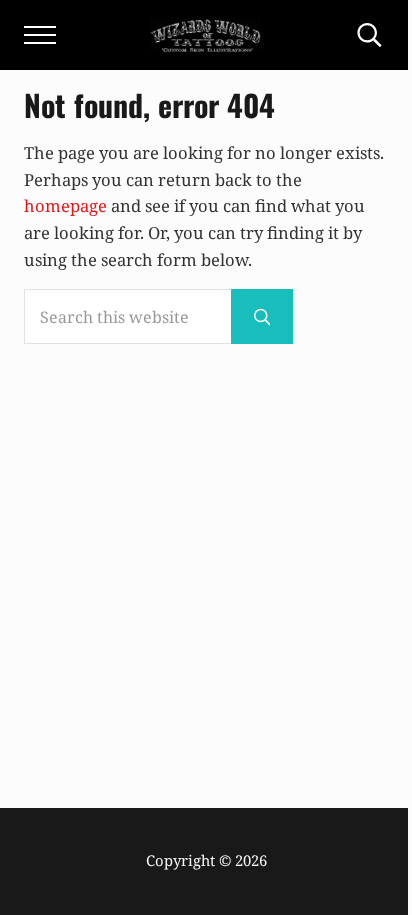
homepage (65, 205)
